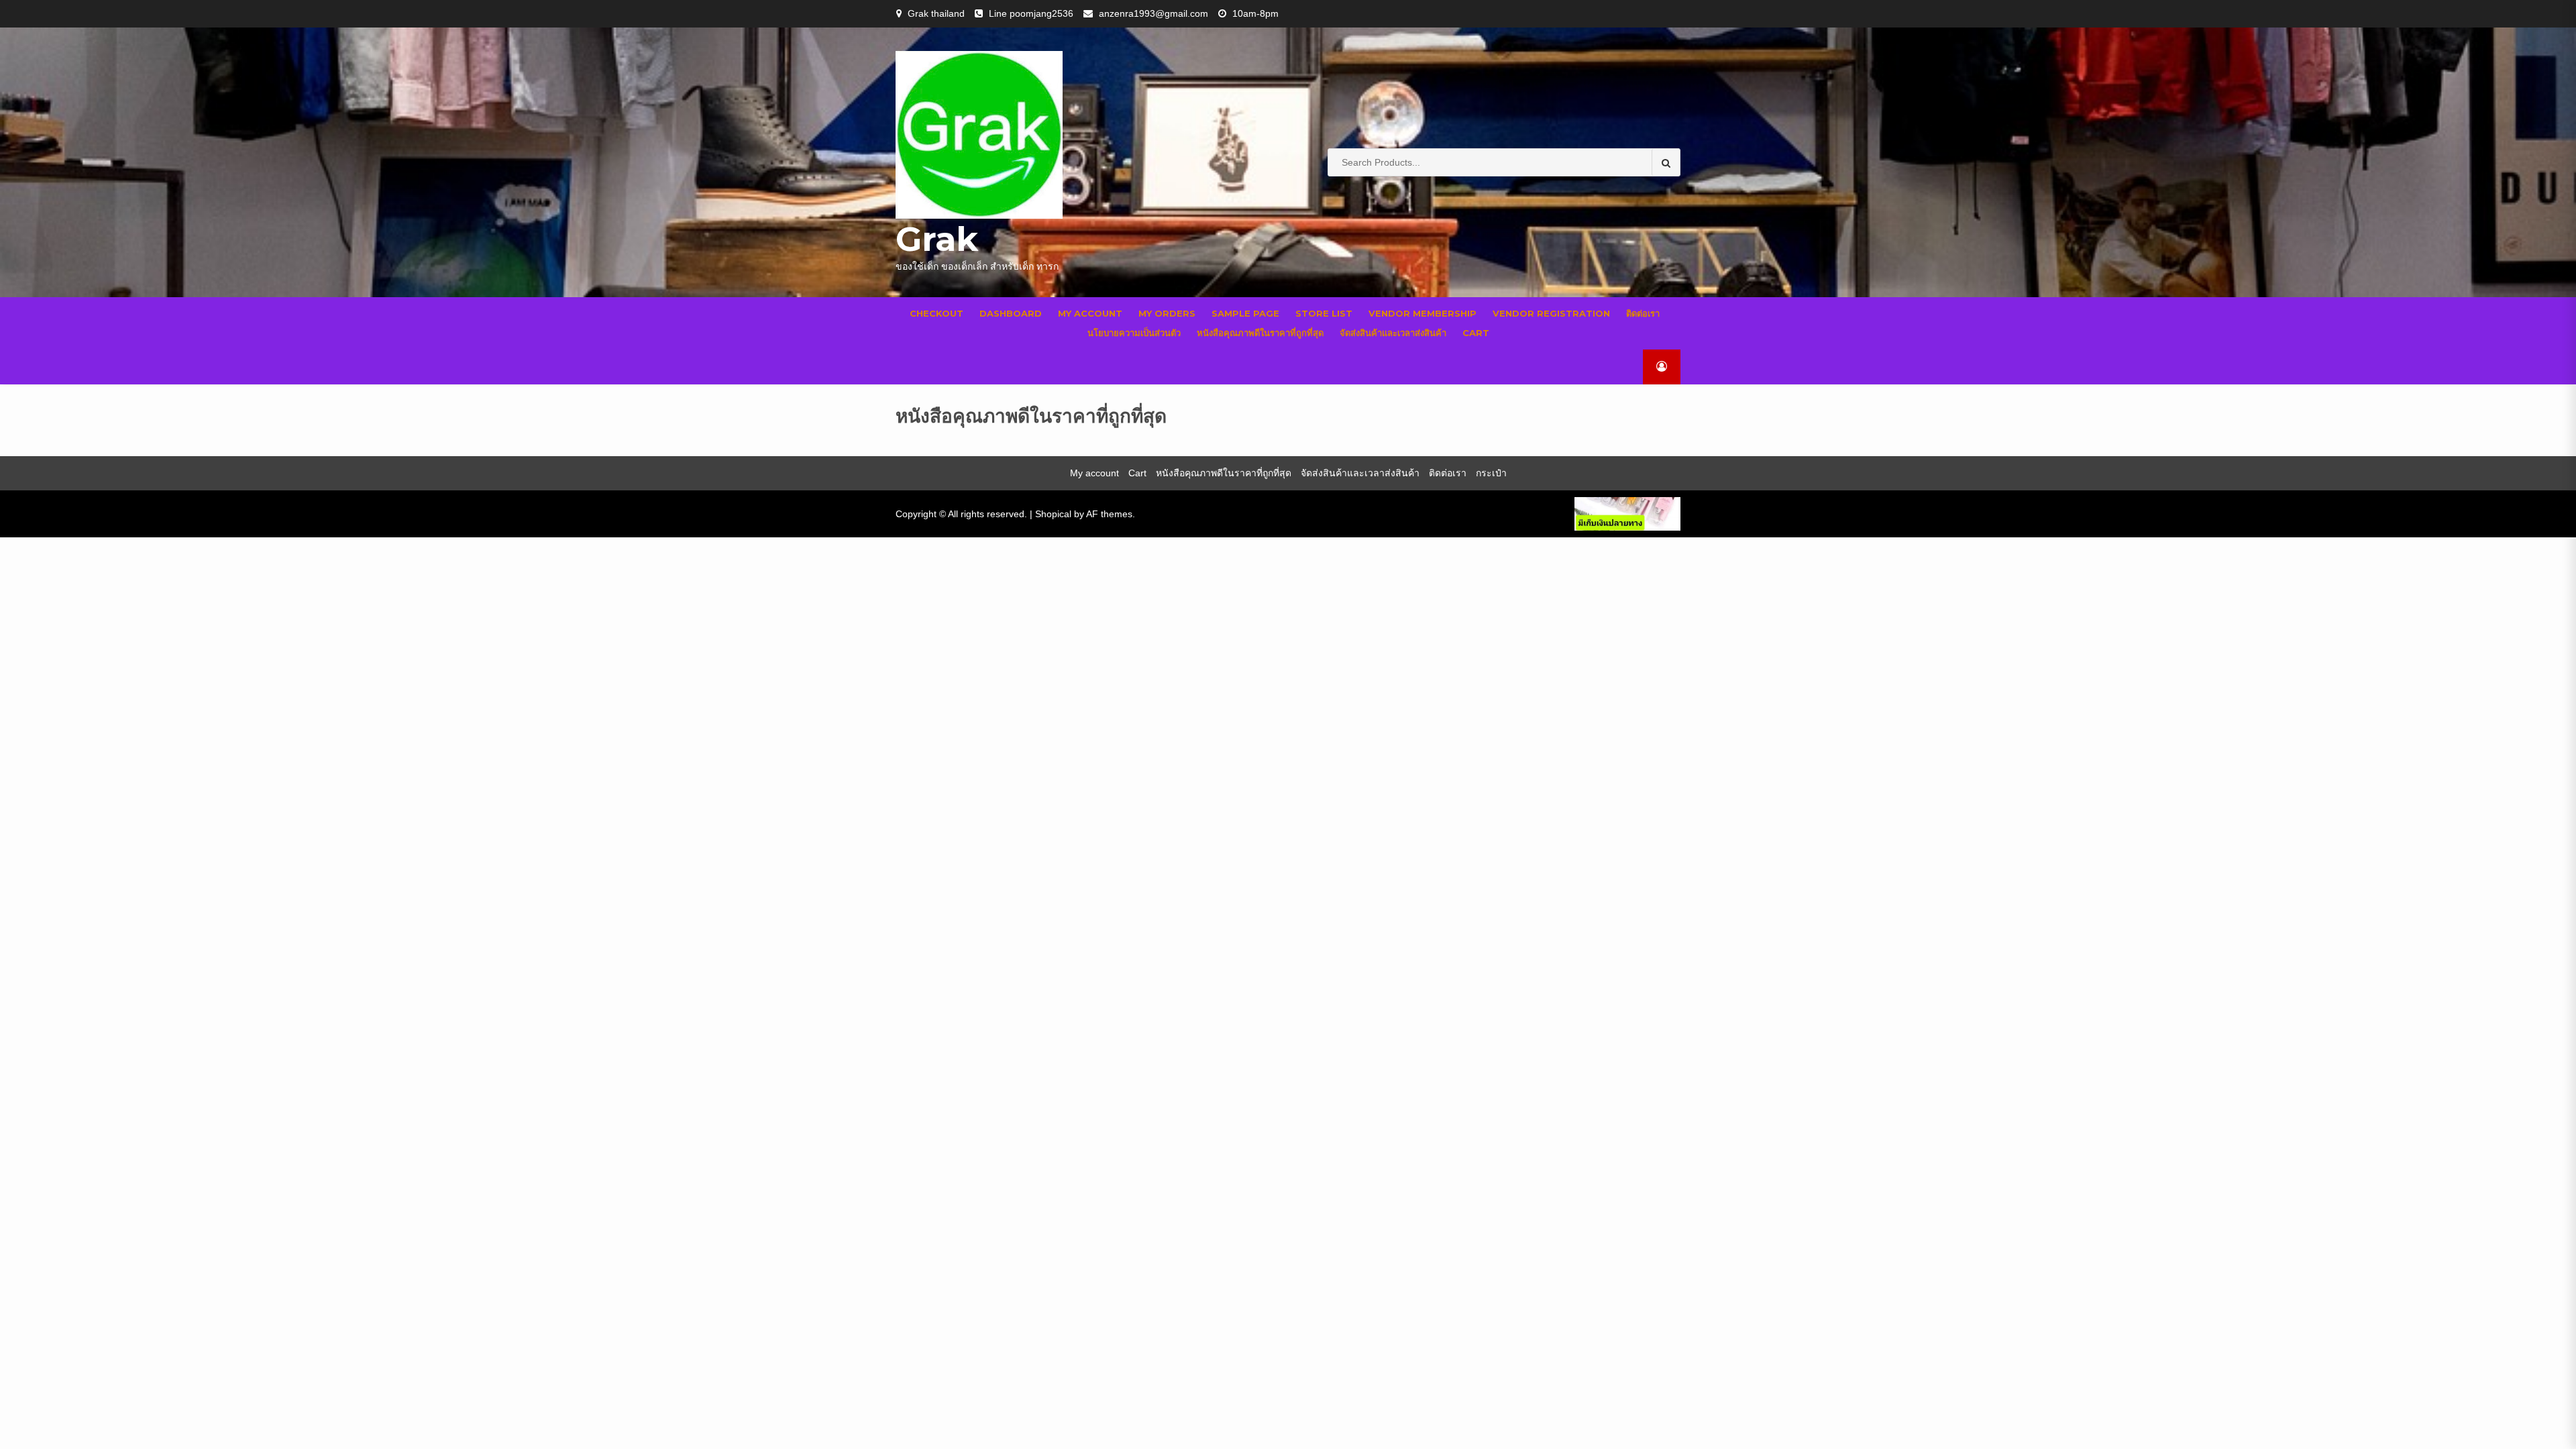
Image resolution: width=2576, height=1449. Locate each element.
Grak (937, 239)
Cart (1476, 333)
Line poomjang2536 (1031, 13)
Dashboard (1011, 313)
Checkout (936, 313)
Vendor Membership (1423, 313)
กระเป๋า (1491, 473)
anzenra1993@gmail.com (1153, 13)
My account (1090, 313)
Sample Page (1245, 313)
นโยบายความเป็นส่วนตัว (1134, 333)
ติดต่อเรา (1643, 313)
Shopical (1053, 514)
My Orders (1167, 313)
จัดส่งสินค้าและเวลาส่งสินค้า (1393, 333)
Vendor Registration (1551, 313)
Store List (1324, 313)
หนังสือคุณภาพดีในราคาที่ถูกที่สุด (1260, 333)
